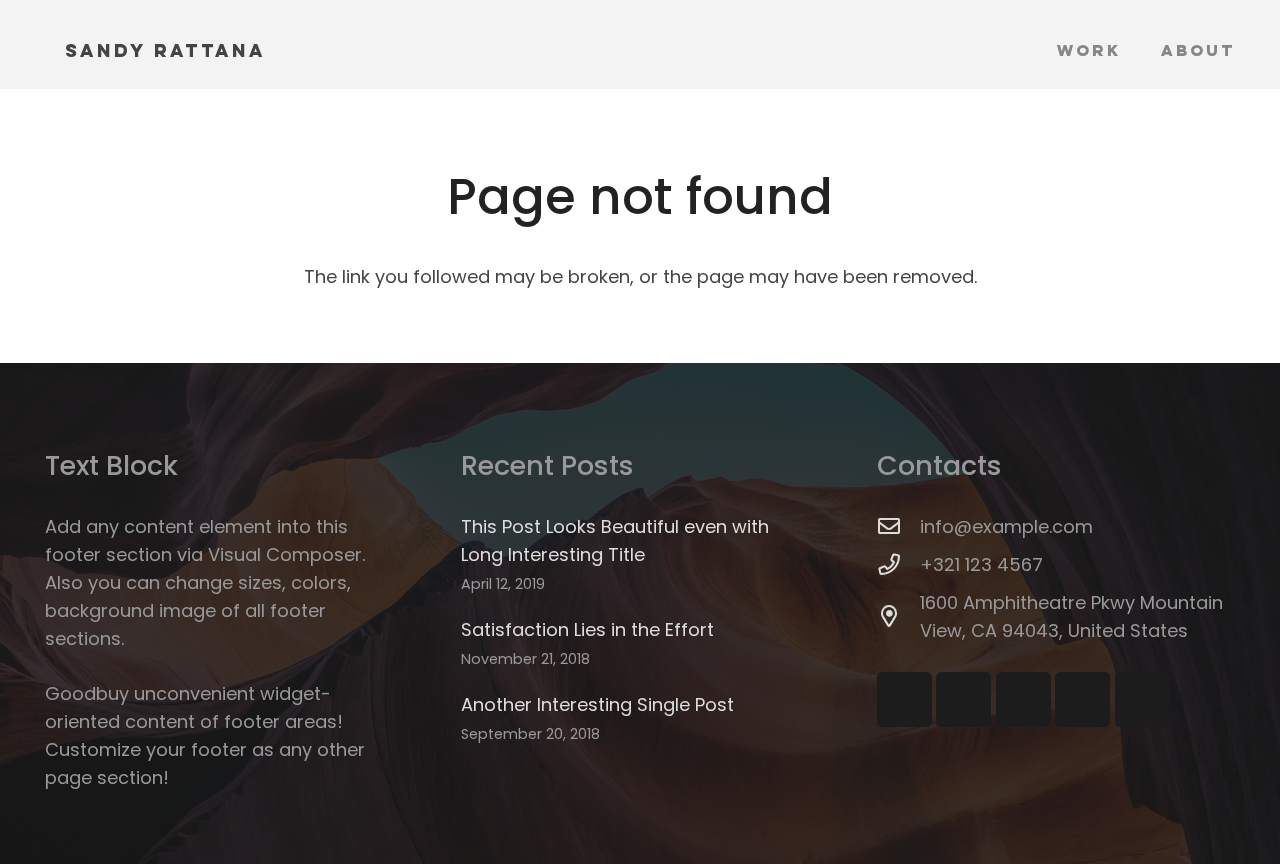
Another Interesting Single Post (597, 704)
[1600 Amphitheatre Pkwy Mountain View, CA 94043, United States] (898, 617)
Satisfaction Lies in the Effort (587, 629)
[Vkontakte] (1142, 699)
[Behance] (1082, 699)
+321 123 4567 (981, 564)
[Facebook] (904, 699)
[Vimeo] (1023, 699)
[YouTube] (963, 699)
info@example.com (1006, 526)
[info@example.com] (898, 527)
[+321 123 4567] (898, 565)
